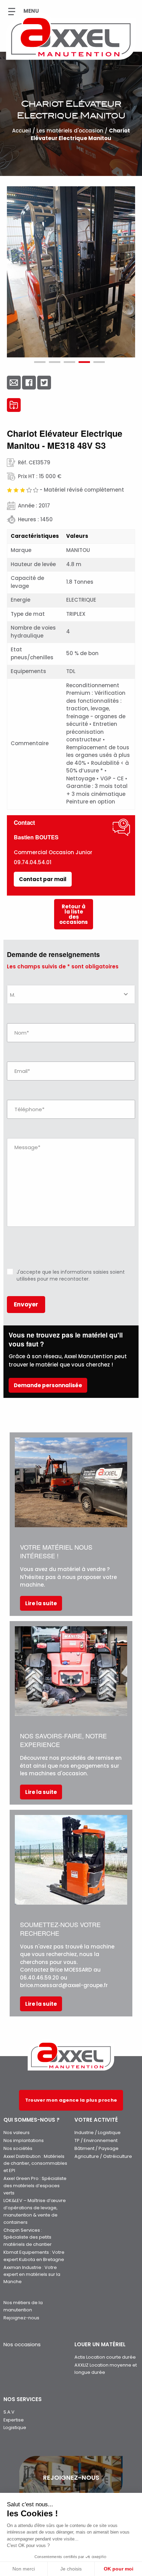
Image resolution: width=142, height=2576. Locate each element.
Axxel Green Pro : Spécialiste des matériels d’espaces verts (35, 2186)
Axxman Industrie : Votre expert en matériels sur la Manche (32, 2275)
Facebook (29, 383)
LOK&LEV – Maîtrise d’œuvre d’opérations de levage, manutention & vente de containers (35, 2211)
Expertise (14, 2420)
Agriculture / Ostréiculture (103, 2156)
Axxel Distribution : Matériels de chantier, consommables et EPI (35, 2164)
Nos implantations (24, 2140)
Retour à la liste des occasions (74, 914)
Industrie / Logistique (98, 2133)
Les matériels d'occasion (70, 131)
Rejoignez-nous (21, 2318)
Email (14, 383)
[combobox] (71, 994)
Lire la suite (41, 1603)
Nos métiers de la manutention (23, 2306)
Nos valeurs (17, 2133)
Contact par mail (43, 879)
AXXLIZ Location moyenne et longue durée (106, 2369)
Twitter (44, 383)
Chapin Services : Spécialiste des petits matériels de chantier (28, 2237)
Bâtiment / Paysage (97, 2148)
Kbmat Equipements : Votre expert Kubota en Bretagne (34, 2256)
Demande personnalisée (48, 1385)
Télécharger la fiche (14, 405)
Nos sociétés (18, 2148)
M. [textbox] (13, 995)
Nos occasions (22, 2344)
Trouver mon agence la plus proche (71, 2100)
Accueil (22, 131)
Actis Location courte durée (105, 2357)
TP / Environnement (96, 2140)
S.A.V (9, 2412)
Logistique (15, 2427)
